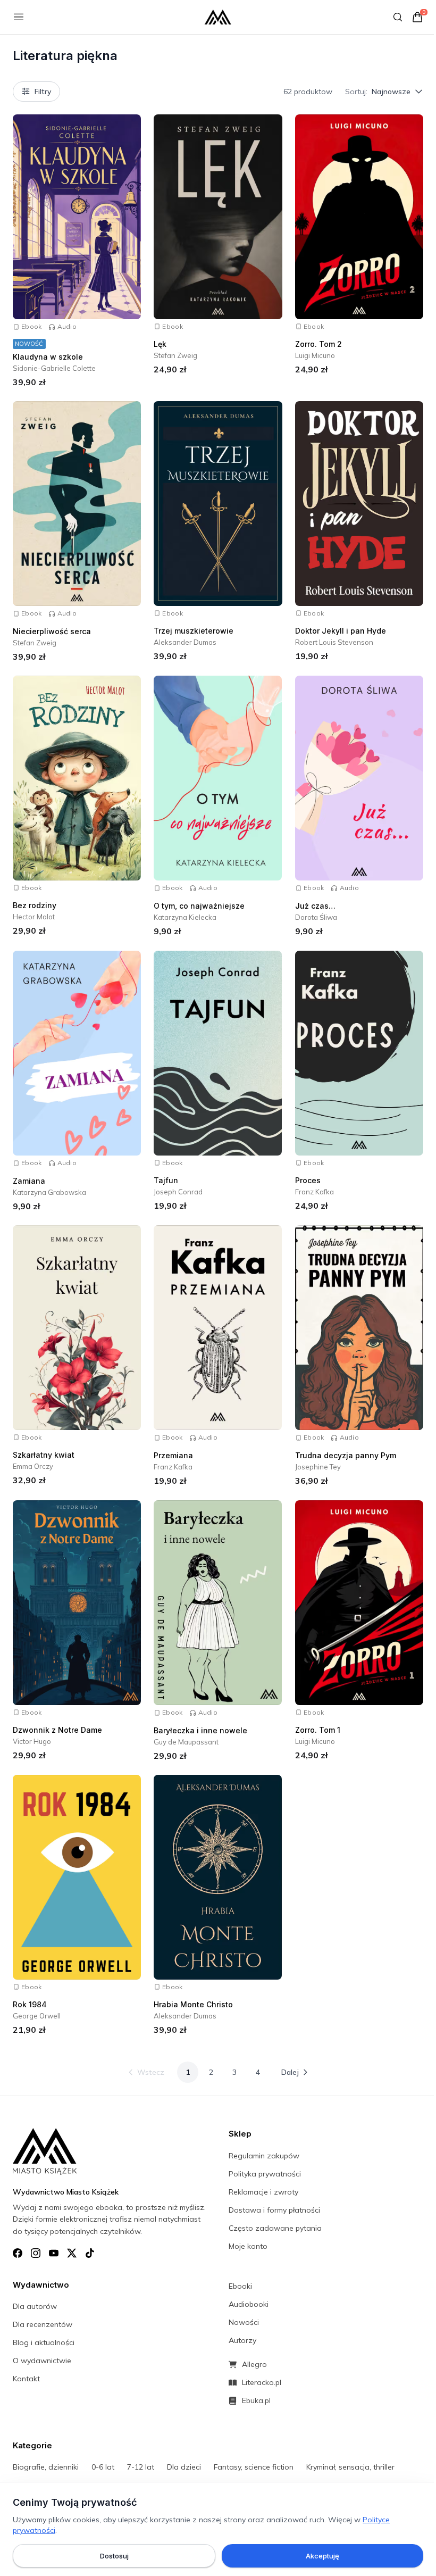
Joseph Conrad (178, 1192)
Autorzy (242, 2340)
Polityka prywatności (265, 2174)
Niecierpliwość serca (52, 631)
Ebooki (240, 2286)
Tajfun (166, 1180)
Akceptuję (322, 2556)
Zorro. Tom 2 (318, 344)
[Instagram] (36, 2253)
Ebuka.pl (256, 2400)
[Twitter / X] (72, 2253)
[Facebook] (18, 2253)
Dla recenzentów (43, 2324)
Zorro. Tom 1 (318, 1730)
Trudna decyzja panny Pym (346, 1455)
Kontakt (26, 2379)
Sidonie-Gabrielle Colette (54, 368)
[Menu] (19, 17)
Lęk (160, 344)
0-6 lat (103, 2467)
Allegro (254, 2364)
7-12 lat (141, 2467)
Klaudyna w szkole (48, 357)
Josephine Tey (318, 1467)
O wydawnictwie (42, 2361)
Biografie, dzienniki (46, 2467)
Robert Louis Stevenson (334, 642)
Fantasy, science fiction (254, 2467)
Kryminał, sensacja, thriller (350, 2467)
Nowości (244, 2322)
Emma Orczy (33, 1466)
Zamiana (29, 1181)
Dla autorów (35, 2306)
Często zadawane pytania (275, 2228)
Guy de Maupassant (186, 1742)
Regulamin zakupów (264, 2156)
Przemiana (173, 1455)
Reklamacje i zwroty (263, 2192)
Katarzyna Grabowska (49, 1192)
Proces (308, 1180)
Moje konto (248, 2246)
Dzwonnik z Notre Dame (57, 1730)
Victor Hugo (32, 1741)
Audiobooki (249, 2304)
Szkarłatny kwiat (44, 1455)
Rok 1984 (30, 2004)
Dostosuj (114, 2556)
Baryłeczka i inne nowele (200, 1730)
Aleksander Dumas (185, 642)
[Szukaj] (398, 17)
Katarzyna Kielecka (185, 917)
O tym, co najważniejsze (199, 906)
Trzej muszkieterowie (194, 631)
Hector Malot (34, 917)
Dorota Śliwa (316, 917)
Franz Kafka (315, 1192)
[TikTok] (90, 2253)
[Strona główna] (218, 17)
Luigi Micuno (315, 355)
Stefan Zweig (175, 355)
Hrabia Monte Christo (193, 2004)
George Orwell (37, 2016)
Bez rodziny (35, 905)
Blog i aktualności (44, 2342)
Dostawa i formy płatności (274, 2210)
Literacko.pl (262, 2382)
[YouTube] (54, 2253)
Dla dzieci (184, 2467)
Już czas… (315, 906)
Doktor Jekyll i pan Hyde (341, 631)
